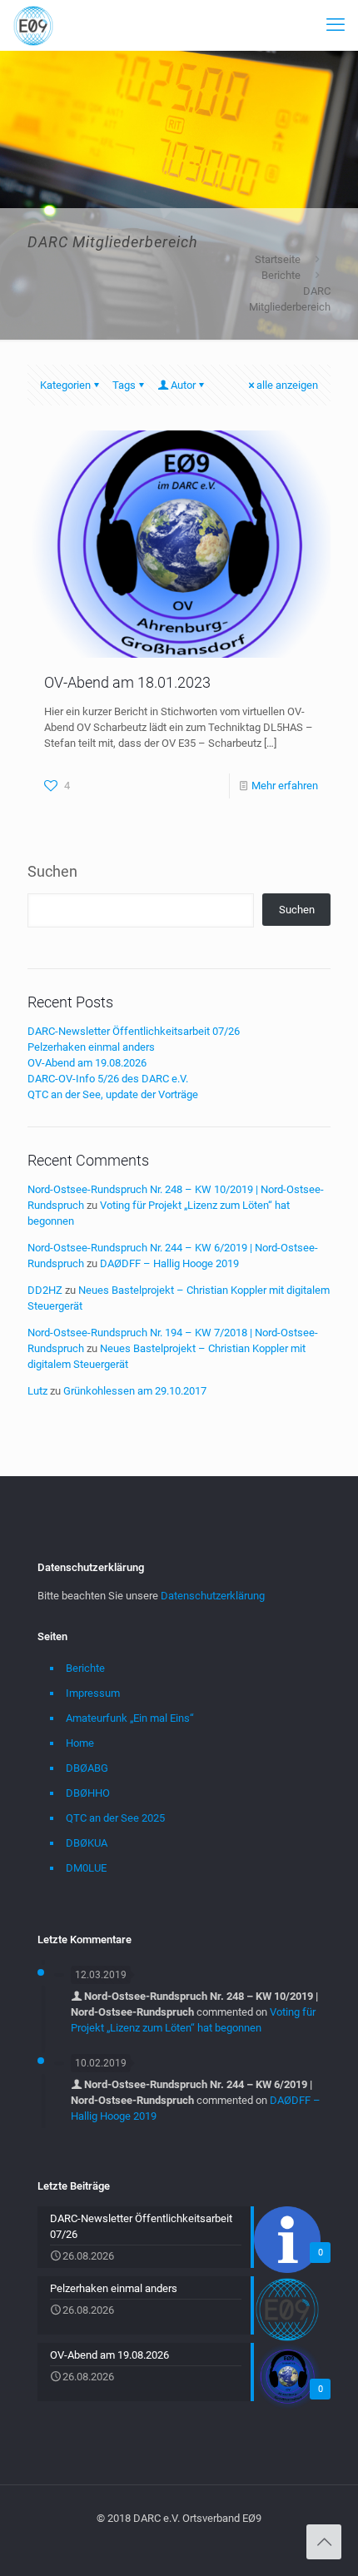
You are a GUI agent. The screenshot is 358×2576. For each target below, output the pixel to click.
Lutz (37, 1391)
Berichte (281, 275)
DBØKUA (87, 1843)
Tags (124, 385)
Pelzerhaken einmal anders (91, 1047)
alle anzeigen (287, 385)
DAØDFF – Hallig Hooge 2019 (169, 1263)
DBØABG (87, 1768)
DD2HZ (45, 1290)
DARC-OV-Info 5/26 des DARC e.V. (108, 1079)
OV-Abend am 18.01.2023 (127, 682)
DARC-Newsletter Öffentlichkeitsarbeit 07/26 (134, 1031)
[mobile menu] (336, 25)
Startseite (278, 259)
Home (80, 1743)
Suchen (52, 871)
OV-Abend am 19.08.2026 (87, 1063)
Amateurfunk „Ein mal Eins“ (130, 1718)
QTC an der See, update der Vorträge (113, 1094)
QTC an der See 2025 (115, 1818)
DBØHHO (88, 1793)
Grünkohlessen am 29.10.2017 (135, 1391)
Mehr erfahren (285, 786)
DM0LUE (86, 1868)
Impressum (93, 1693)
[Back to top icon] (324, 2542)
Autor (183, 385)
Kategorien (65, 385)
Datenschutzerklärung (213, 1596)
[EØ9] (33, 25)
